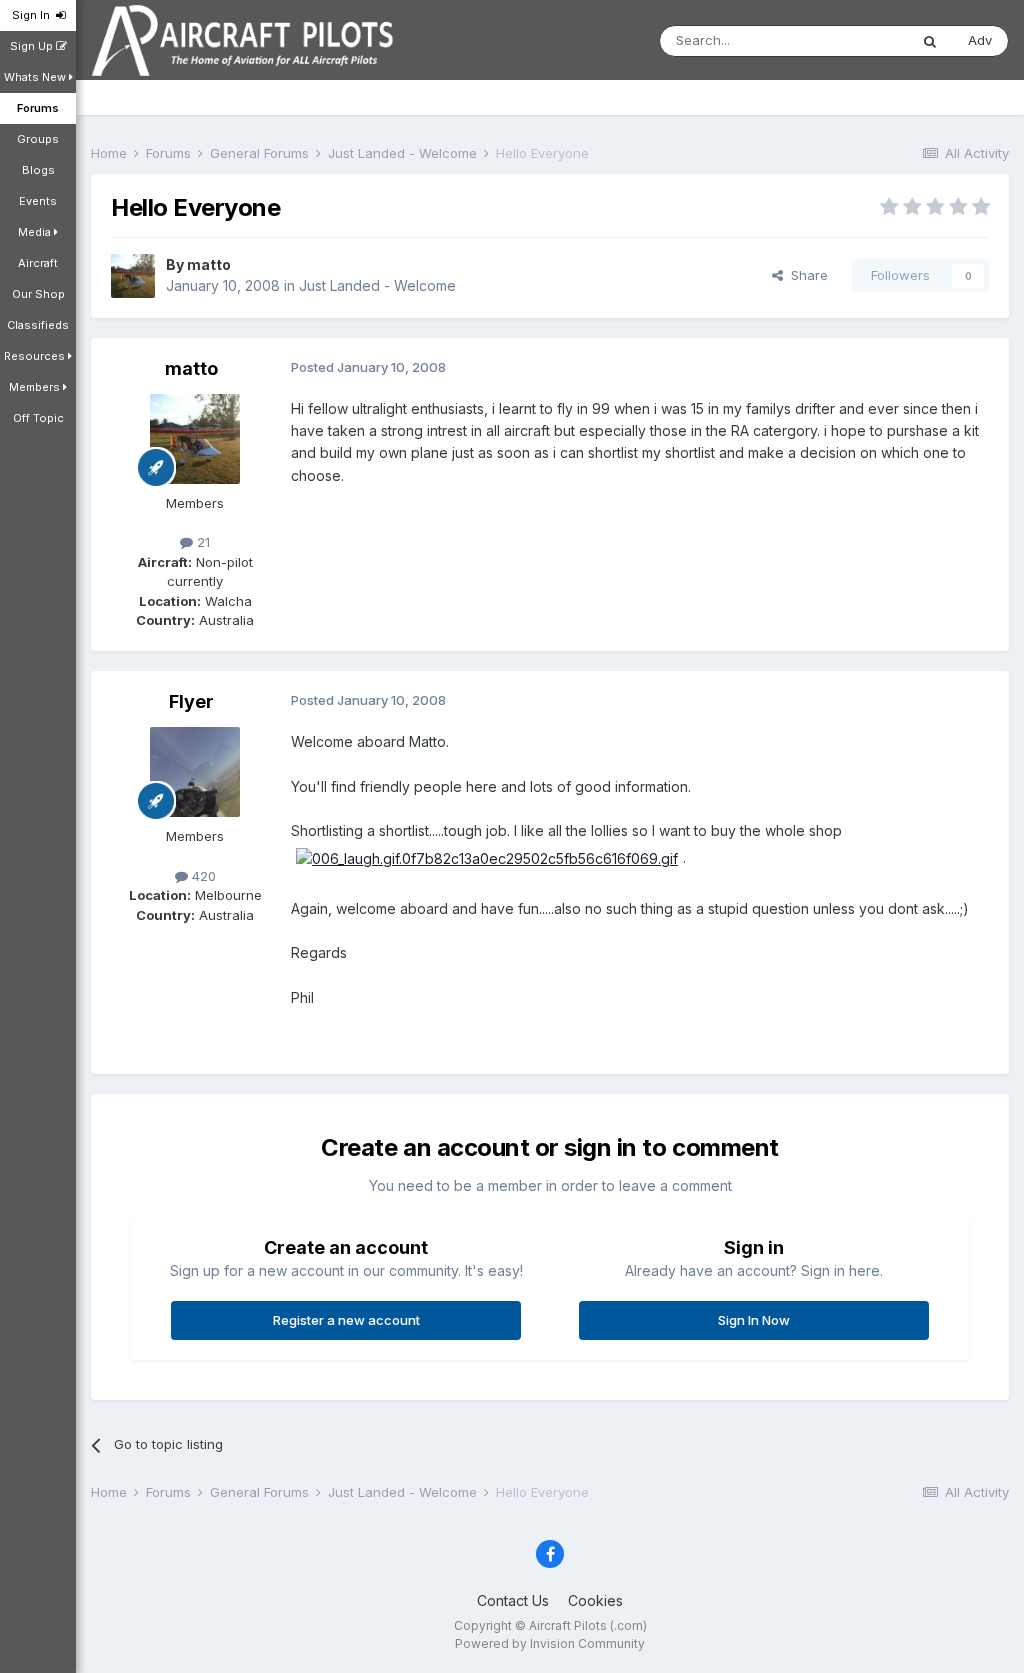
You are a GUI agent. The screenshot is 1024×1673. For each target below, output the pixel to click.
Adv (980, 40)
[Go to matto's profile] (133, 276)
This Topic (849, 40)
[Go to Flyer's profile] (195, 772)
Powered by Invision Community (550, 1643)
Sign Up (33, 46)
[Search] (930, 41)
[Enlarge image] (487, 857)
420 (202, 876)
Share (805, 275)
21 (201, 542)
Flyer (191, 701)
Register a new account (346, 1320)
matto (209, 264)
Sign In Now (754, 1320)
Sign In (34, 15)
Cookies (595, 1600)
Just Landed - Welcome (377, 285)
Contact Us (513, 1600)
